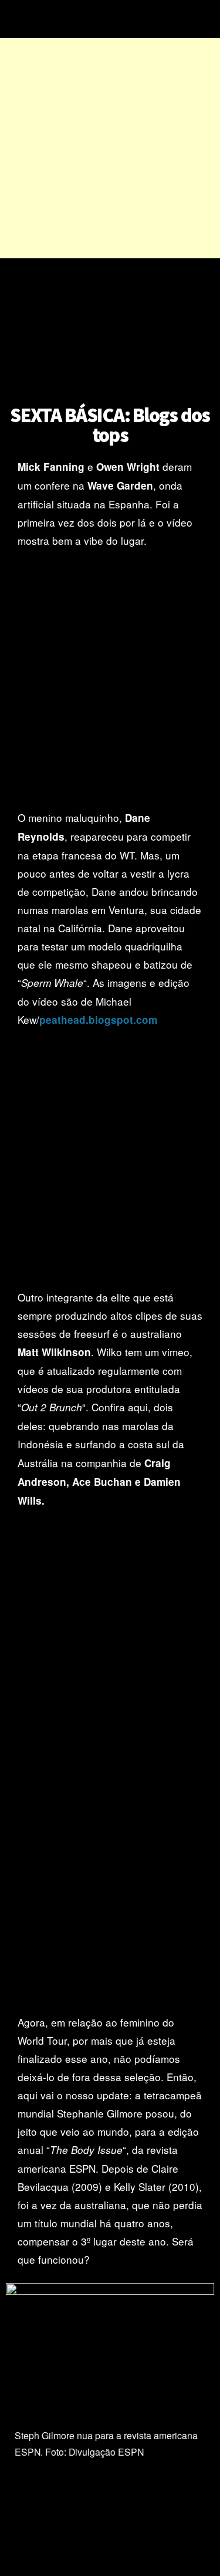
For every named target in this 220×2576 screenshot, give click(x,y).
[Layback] (109, 19)
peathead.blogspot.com (98, 1020)
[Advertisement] (110, 148)
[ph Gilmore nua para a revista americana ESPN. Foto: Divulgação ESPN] (110, 2292)
